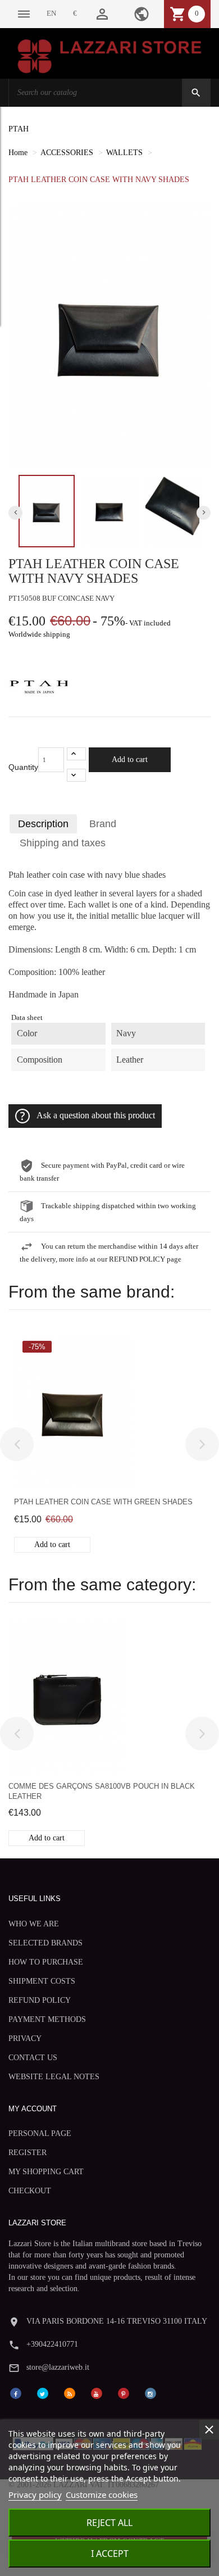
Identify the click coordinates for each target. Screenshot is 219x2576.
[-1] (76, 775)
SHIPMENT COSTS (42, 1981)
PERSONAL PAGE (40, 2133)
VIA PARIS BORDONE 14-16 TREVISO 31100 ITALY (117, 2321)
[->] (202, 1444)
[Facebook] (16, 2393)
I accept (110, 2554)
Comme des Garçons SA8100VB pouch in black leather (102, 1791)
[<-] (17, 1444)
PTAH (19, 129)
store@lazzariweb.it (58, 2367)
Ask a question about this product (96, 1115)
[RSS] (70, 2393)
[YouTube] (97, 2393)
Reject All (109, 2523)
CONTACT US (33, 2058)
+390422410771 (52, 2344)
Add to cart (130, 759)
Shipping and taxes (63, 843)
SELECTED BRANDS (45, 1943)
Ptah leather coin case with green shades (103, 1502)
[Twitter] (43, 2393)
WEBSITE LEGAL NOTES (54, 2077)
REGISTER (28, 2153)
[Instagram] (150, 2393)
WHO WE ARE (34, 1924)
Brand (103, 824)
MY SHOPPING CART (46, 2172)
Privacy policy (35, 2495)
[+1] (76, 754)
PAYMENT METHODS (47, 2019)
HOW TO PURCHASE (46, 1962)
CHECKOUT (30, 2191)
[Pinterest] (124, 2393)
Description (43, 824)
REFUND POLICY (40, 2000)
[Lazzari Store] (109, 55)
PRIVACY (25, 2038)
